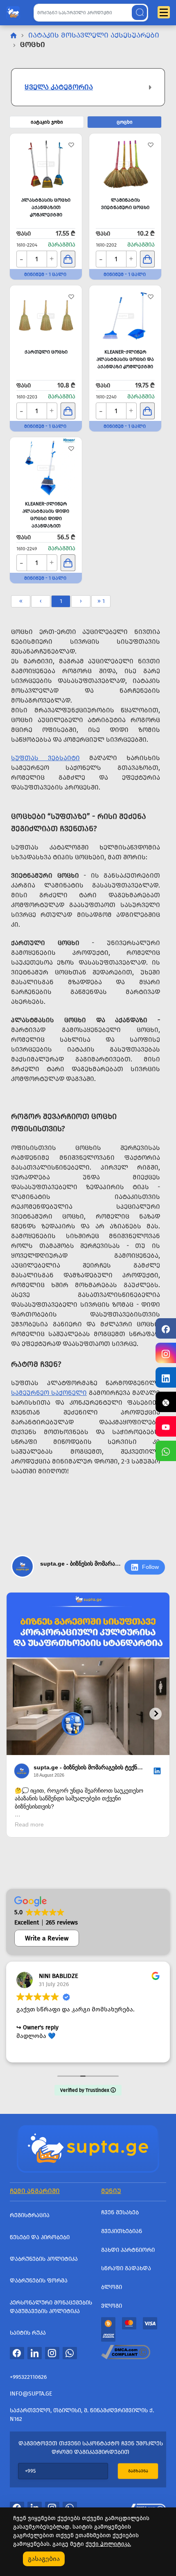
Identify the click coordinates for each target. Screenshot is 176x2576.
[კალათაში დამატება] (68, 259)
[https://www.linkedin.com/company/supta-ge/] (166, 1377)
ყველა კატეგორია (59, 87)
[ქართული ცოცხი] (46, 316)
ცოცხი (125, 122)
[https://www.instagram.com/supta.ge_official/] (166, 1353)
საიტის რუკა (28, 2333)
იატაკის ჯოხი (47, 122)
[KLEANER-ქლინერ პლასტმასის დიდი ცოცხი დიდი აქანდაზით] (46, 468)
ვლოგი (112, 2306)
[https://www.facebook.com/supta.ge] (166, 1328)
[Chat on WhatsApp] (166, 1451)
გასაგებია (44, 2559)
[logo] (13, 11)
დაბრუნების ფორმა (39, 2281)
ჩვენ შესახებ (120, 2212)
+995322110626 (28, 2377)
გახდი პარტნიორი (128, 2250)
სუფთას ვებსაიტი (45, 758)
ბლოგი (112, 2287)
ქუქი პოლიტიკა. (108, 2544)
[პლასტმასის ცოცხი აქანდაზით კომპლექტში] (46, 164)
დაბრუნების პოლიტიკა (44, 2259)
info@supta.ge (31, 2394)
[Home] (88, 2148)
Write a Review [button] (47, 1938)
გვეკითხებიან (122, 2231)
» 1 (101, 601)
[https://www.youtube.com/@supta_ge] (166, 1426)
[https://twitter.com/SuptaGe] (166, 1402)
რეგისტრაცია (30, 2215)
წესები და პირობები (40, 2237)
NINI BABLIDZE (59, 1976)
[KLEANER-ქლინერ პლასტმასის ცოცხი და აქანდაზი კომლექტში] (125, 316)
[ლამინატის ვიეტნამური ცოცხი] (125, 164)
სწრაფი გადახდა (126, 2268)
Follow (150, 1567)
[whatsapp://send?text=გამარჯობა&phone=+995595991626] (70, 2353)
